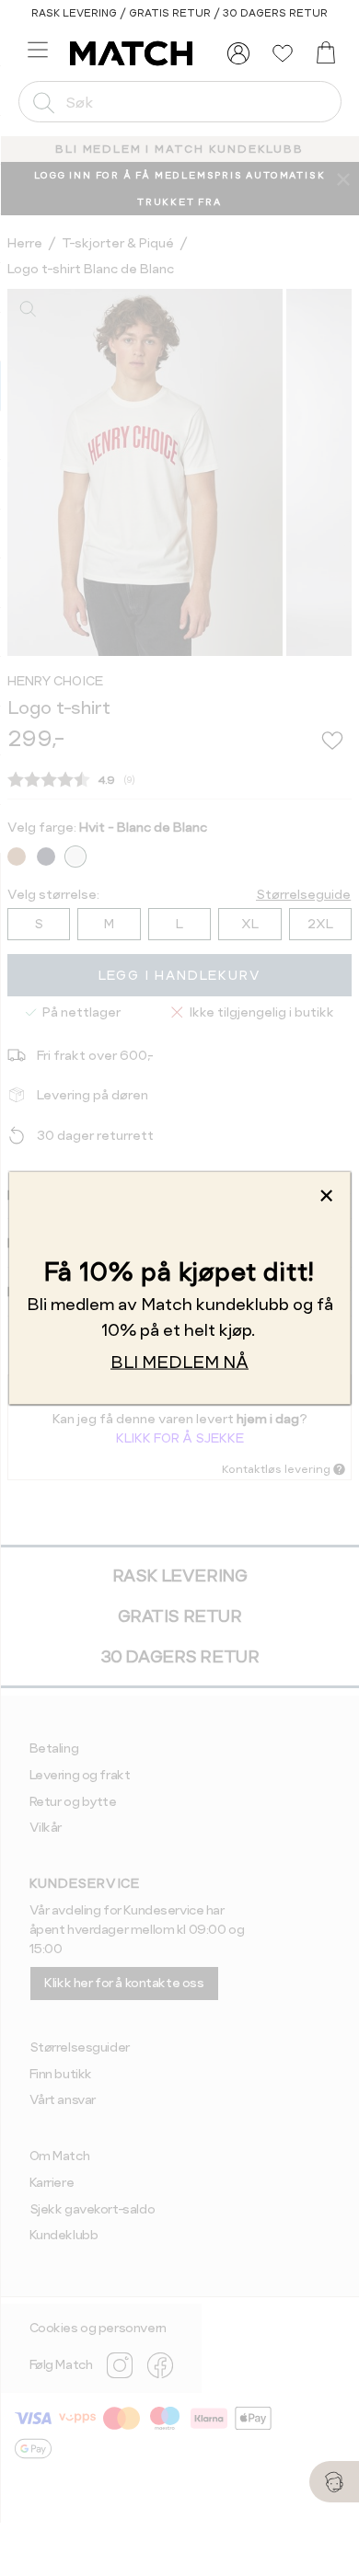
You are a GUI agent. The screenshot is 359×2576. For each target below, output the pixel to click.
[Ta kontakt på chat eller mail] (334, 2482)
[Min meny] (238, 53)
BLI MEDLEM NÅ (179, 1362)
